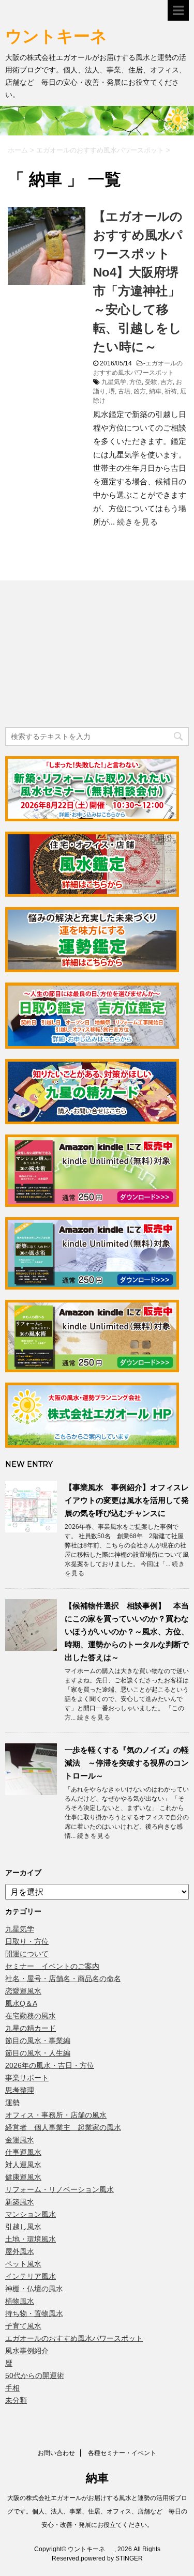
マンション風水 (31, 2214)
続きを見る (138, 522)
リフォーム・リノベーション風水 (59, 2189)
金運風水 (20, 2140)
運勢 (12, 2103)
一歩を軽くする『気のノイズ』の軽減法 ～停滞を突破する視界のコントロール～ (127, 1763)
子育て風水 (23, 2326)
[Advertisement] (83, 655)
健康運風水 (23, 2177)
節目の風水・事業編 (38, 2041)
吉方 (167, 382)
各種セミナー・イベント (122, 2453)
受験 (151, 382)
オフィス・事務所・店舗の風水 (56, 2115)
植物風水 (20, 2301)
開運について (27, 1954)
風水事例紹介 (27, 2351)
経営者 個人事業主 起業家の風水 (63, 2127)
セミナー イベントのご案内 (52, 1966)
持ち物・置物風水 (34, 2313)
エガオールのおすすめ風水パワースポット (74, 2338)
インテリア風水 (31, 2276)
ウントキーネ (66, 36)
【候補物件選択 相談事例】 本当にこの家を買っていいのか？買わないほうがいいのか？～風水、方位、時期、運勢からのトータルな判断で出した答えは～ (127, 1631)
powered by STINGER (112, 2558)
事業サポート (27, 2078)
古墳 (124, 391)
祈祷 (171, 391)
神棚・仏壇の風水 (34, 2289)
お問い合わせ (56, 2453)
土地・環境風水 (31, 2239)
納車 (155, 391)
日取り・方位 (27, 1941)
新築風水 (20, 2202)
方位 (136, 382)
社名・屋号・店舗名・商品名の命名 (63, 1979)
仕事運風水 (23, 2152)
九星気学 (114, 382)
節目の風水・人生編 (38, 2053)
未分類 (16, 2400)
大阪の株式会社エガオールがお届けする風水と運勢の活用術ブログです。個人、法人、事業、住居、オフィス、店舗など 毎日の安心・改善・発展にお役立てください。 (97, 2511)
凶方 (140, 391)
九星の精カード (31, 2028)
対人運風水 (23, 2165)
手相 (12, 2388)
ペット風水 (23, 2264)
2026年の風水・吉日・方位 (50, 2065)
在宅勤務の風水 (31, 2016)
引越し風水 (23, 2227)
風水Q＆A (21, 2003)
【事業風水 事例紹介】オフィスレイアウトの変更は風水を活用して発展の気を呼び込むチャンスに (127, 1500)
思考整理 (20, 2090)
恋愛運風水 (23, 1991)
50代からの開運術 (35, 2375)
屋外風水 (20, 2251)
